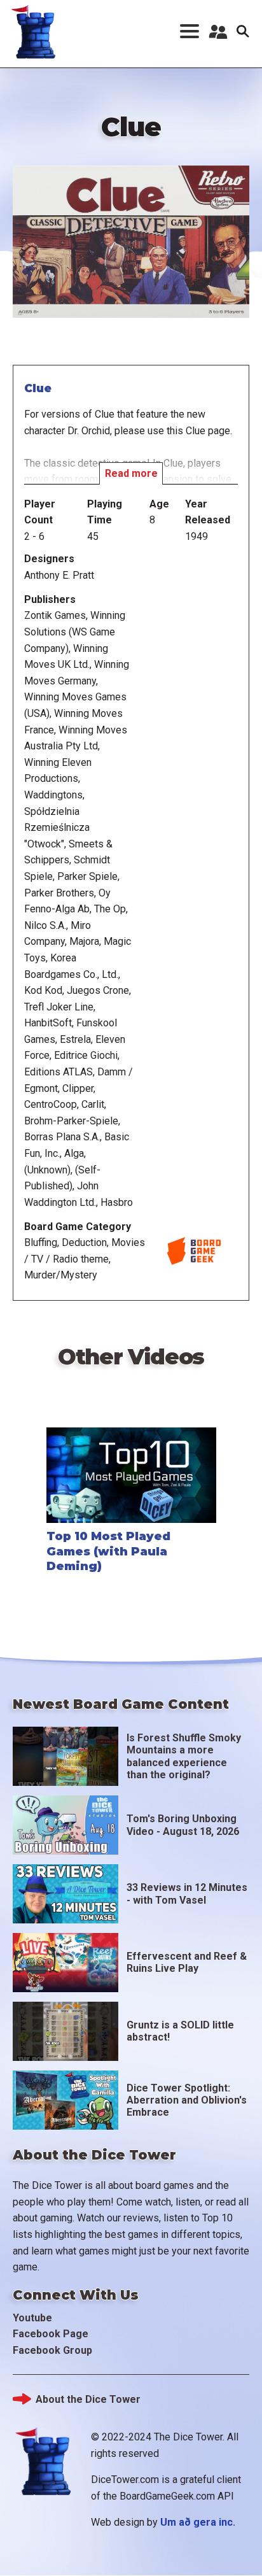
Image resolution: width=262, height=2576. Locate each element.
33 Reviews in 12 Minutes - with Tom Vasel (187, 1893)
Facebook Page (51, 2334)
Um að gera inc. (198, 2522)
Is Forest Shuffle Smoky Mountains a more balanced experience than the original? (184, 1756)
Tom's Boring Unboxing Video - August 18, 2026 (183, 1825)
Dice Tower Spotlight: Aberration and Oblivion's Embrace (187, 2100)
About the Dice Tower (88, 2399)
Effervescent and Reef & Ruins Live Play (187, 1962)
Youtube (32, 2318)
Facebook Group (52, 2350)
